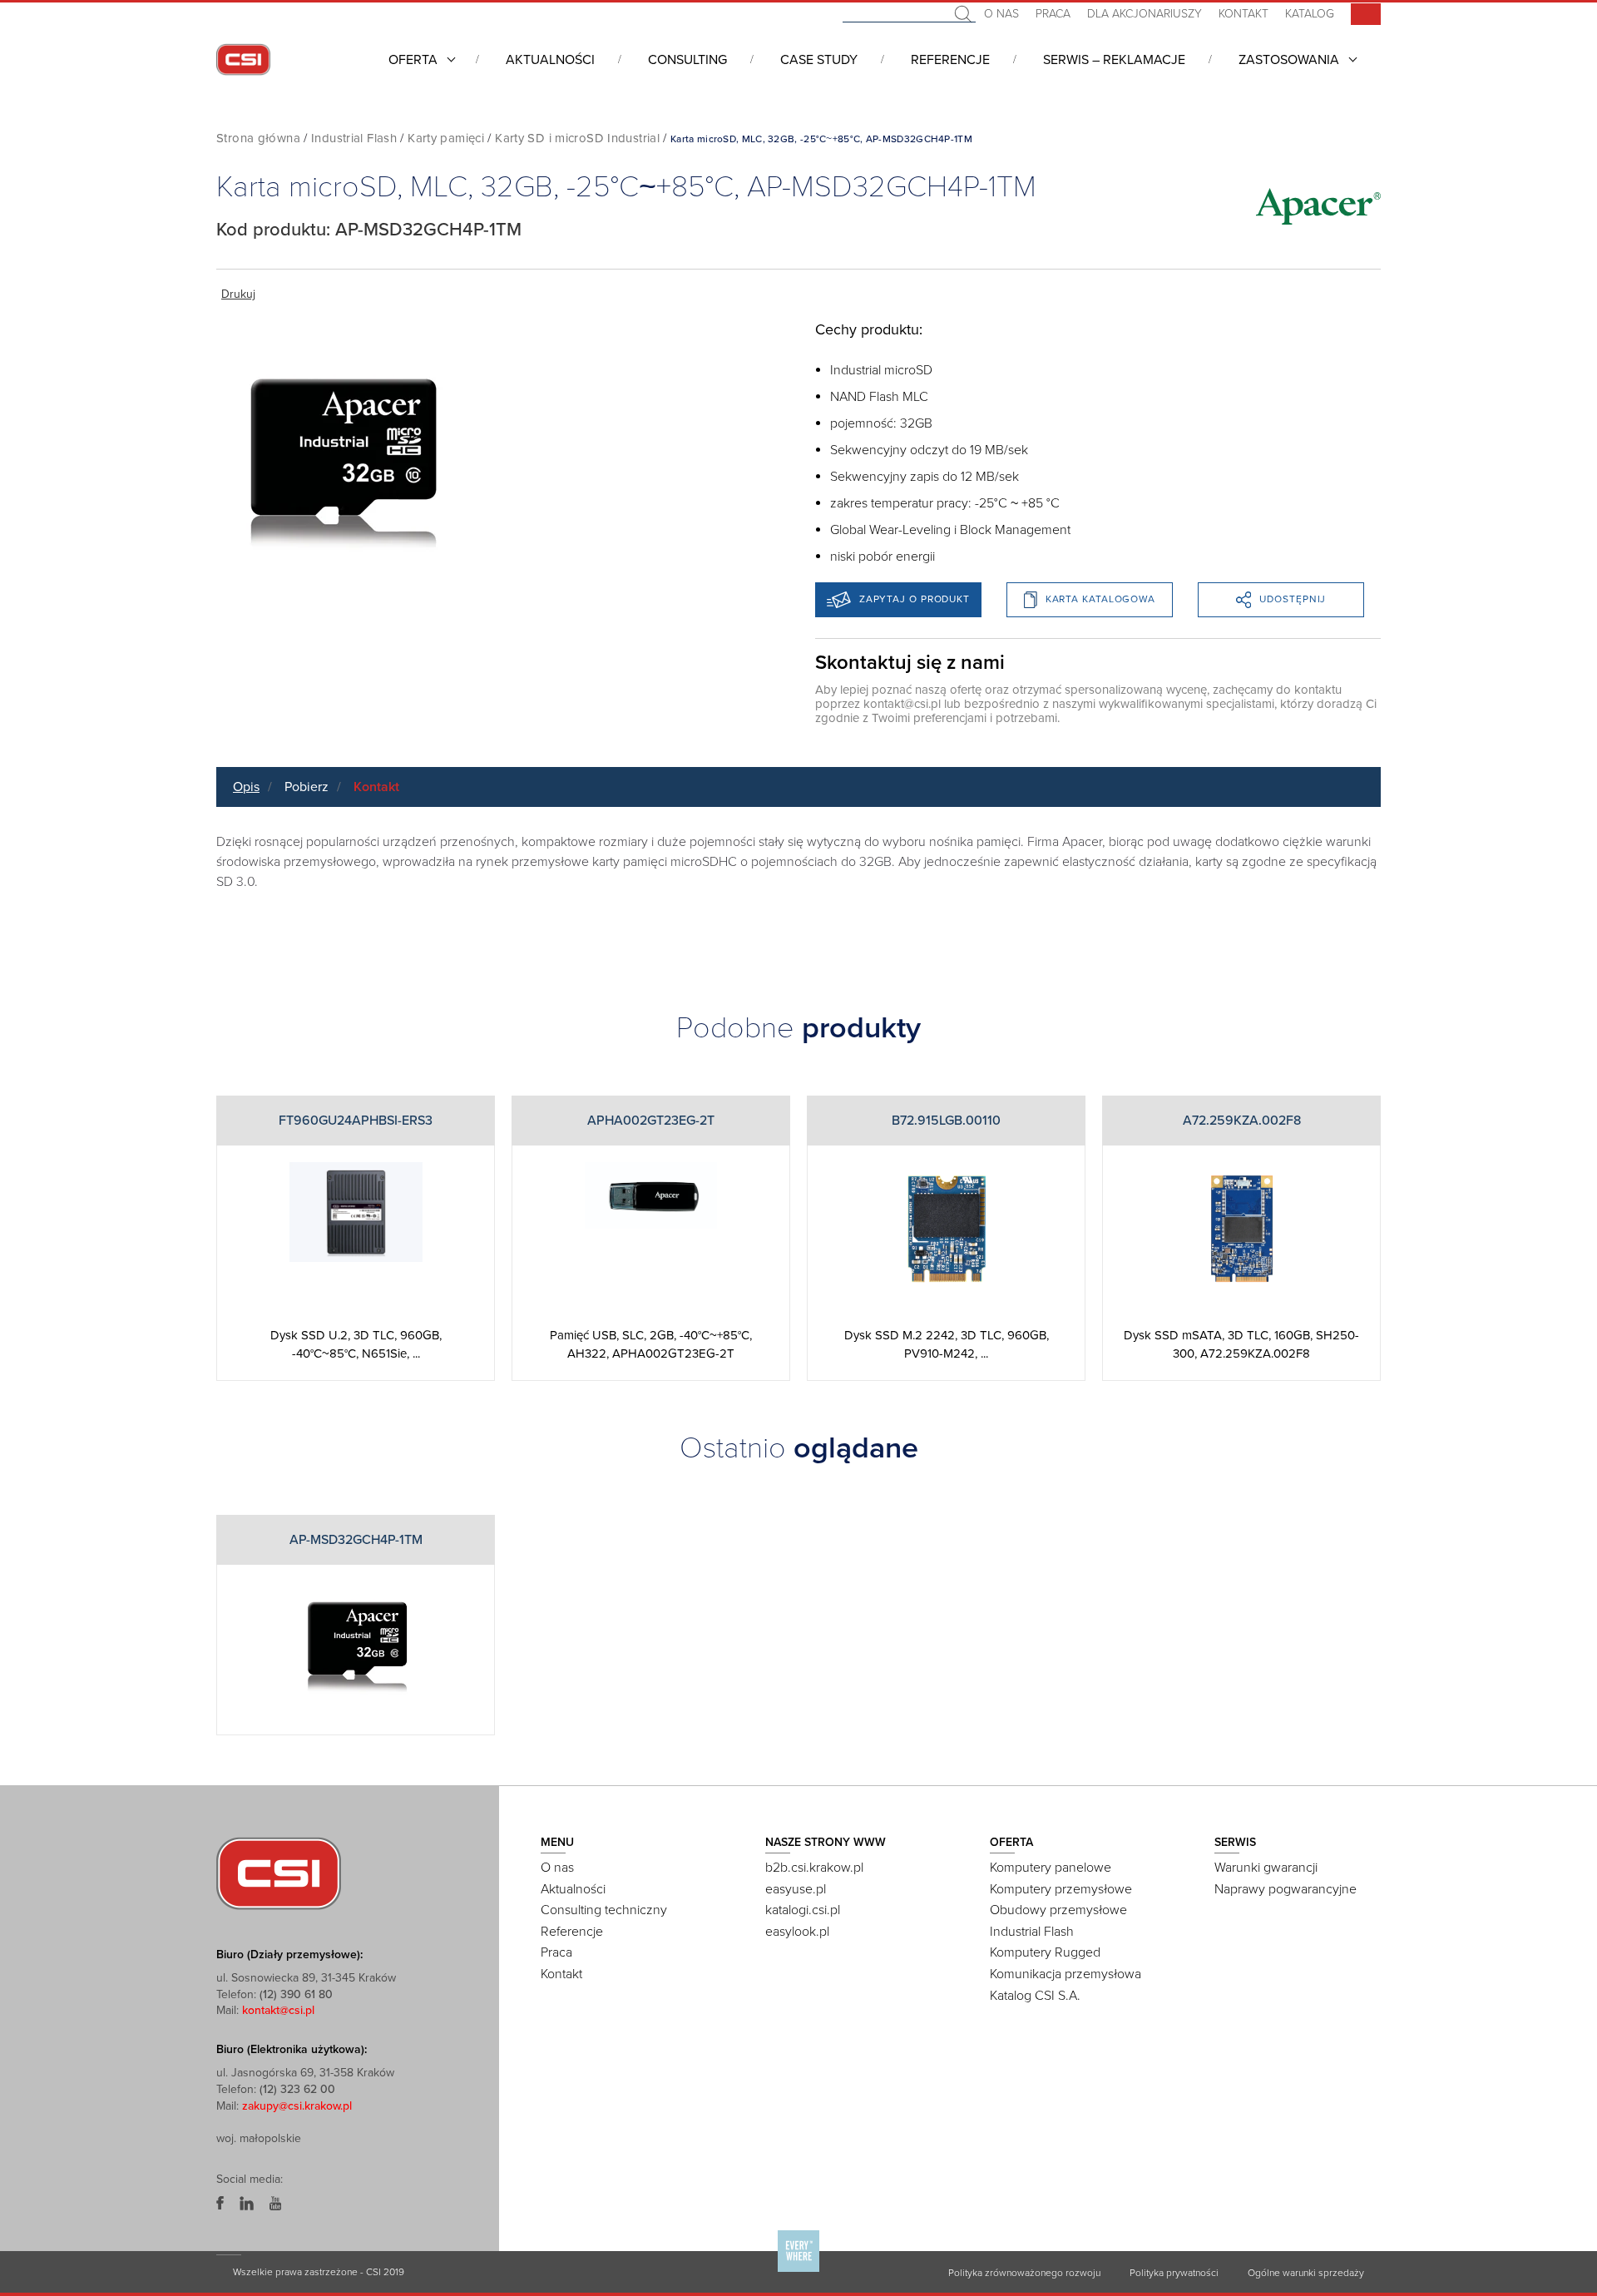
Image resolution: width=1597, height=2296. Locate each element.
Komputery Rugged (1045, 1952)
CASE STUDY (819, 60)
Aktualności (550, 60)
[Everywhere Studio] (798, 2271)
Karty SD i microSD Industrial (577, 138)
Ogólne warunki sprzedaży (1306, 2273)
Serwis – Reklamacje (1114, 60)
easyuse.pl (796, 1889)
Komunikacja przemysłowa (1065, 1974)
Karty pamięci (446, 138)
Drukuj (238, 294)
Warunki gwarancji (1266, 1868)
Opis (246, 787)
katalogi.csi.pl (803, 1910)
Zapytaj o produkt (915, 599)
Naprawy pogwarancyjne (1286, 1889)
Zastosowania (1289, 60)
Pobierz (307, 787)
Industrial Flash (354, 138)
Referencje (950, 60)
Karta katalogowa (1100, 599)
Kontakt (1243, 14)
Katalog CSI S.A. (1035, 1996)
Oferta (413, 60)
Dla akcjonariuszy (1145, 14)
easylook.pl (797, 1932)
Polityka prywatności (1174, 2273)
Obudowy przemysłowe (1058, 1910)
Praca (1053, 14)
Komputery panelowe (1051, 1868)
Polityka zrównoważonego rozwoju (1024, 2273)
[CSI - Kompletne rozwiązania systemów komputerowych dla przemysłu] (279, 1873)
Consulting (687, 60)
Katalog (1310, 14)
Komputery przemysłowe (1061, 1889)
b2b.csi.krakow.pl (814, 1868)
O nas (1001, 14)
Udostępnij (1293, 599)
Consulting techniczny (604, 1910)
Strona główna (258, 138)
